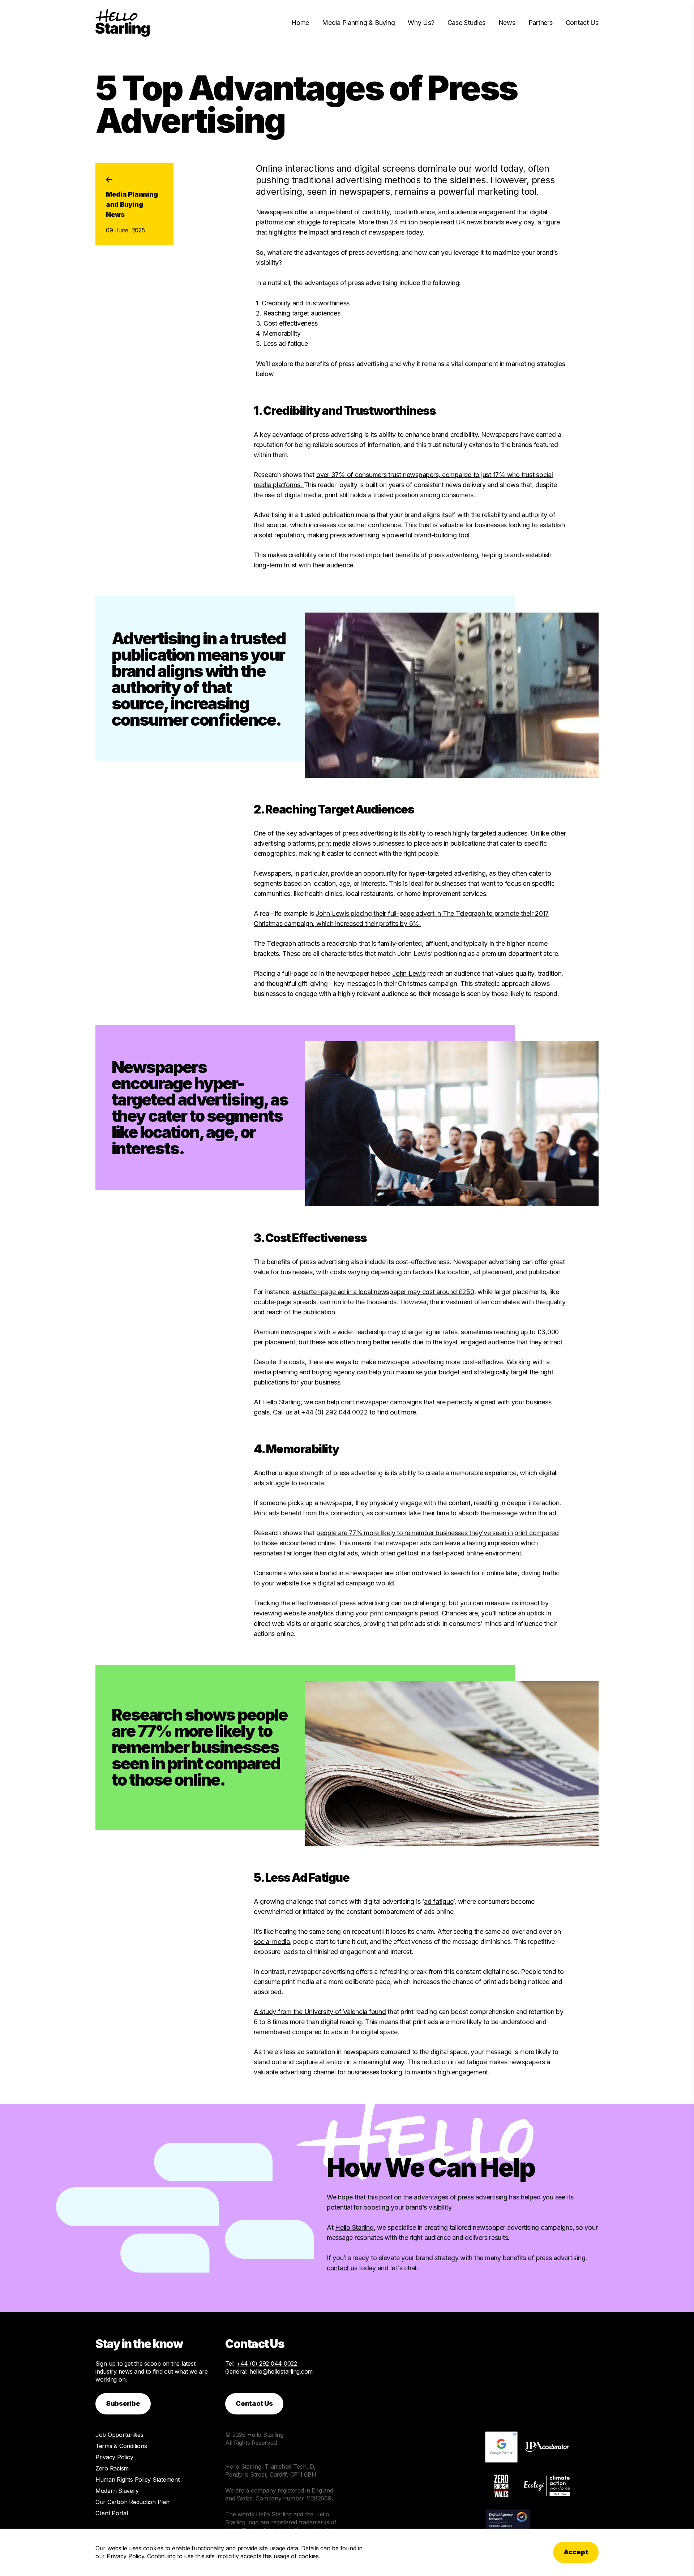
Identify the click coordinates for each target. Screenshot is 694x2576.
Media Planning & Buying (358, 23)
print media (334, 843)
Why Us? (421, 23)
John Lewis (409, 973)
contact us (342, 2268)
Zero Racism (112, 2468)
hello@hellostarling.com (281, 2371)
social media (272, 1942)
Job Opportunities (119, 2435)
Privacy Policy (114, 2457)
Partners (541, 23)
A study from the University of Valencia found (320, 2012)
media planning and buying (293, 1372)
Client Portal (112, 2513)
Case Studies (466, 23)
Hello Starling (354, 2227)
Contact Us (582, 23)
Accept (576, 2552)
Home (300, 23)
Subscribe (123, 2403)
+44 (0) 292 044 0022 (334, 1412)
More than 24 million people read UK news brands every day (446, 222)
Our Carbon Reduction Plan (132, 2502)
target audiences (316, 313)
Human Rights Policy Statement (138, 2480)
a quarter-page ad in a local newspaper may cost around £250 (383, 1292)
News (507, 23)
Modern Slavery (117, 2491)
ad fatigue (439, 1901)
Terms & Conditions (121, 2446)
